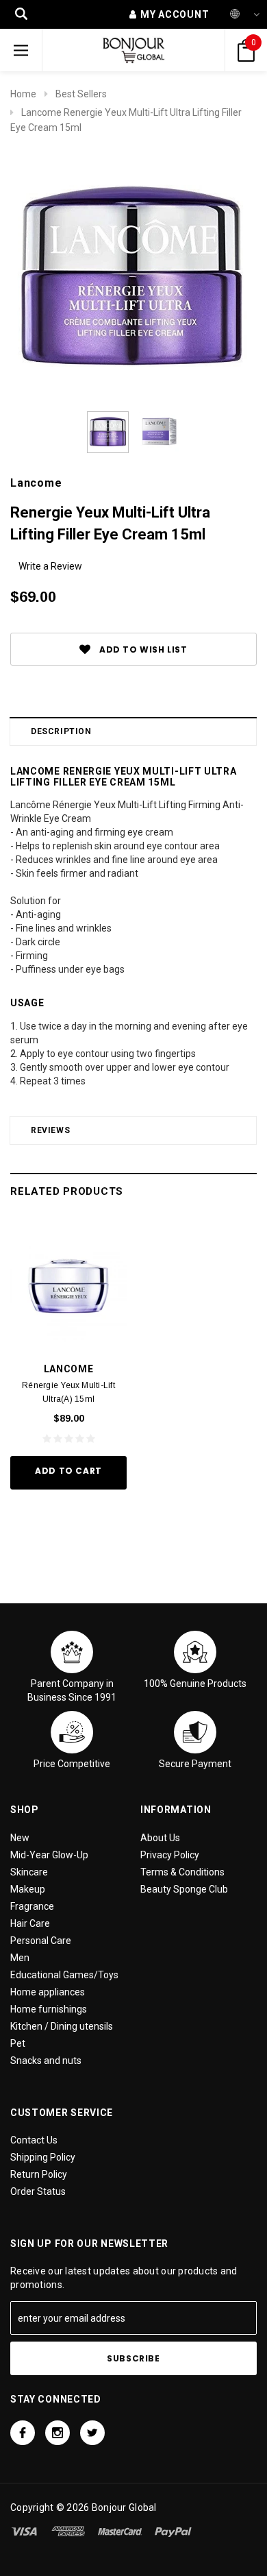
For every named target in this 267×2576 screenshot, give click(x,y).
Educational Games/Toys (64, 1975)
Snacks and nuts (46, 2061)
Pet (18, 2043)
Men (20, 1958)
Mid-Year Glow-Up (49, 1855)
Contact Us (34, 2140)
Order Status (38, 2191)
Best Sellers (81, 94)
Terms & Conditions (182, 1872)
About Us (160, 1838)
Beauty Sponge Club (184, 1889)
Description (61, 731)
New (20, 1838)
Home (23, 94)
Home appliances (48, 1992)
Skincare (29, 1872)
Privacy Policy (170, 1855)
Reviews (50, 1130)
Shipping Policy (43, 2157)
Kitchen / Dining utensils (62, 2026)
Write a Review (50, 566)
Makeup (28, 1889)
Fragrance (32, 1906)
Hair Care (30, 1923)
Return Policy (39, 2174)
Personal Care (41, 1941)
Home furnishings (49, 2009)
